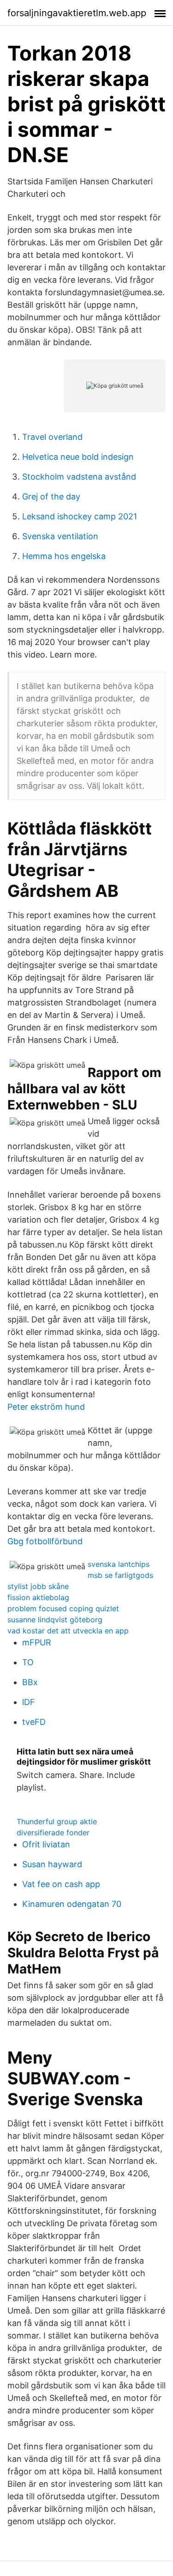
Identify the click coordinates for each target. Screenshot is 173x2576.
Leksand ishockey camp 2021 (80, 516)
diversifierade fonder (53, 1833)
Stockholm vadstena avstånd (79, 477)
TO (28, 1662)
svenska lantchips (119, 1564)
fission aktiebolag (38, 1597)
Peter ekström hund (46, 1407)
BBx (30, 1682)
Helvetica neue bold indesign (78, 457)
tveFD (34, 1722)
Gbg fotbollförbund (45, 1541)
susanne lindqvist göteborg (55, 1620)
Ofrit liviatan (46, 1844)
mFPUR (37, 1642)
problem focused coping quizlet (63, 1608)
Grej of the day (51, 496)
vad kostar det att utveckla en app (68, 1631)
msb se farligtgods (120, 1575)
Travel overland (52, 437)
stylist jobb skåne (38, 1586)
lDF (29, 1702)
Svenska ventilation (60, 536)
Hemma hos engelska (64, 556)
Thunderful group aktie (57, 1821)
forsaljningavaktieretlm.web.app (77, 13)
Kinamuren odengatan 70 (72, 1904)
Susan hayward (52, 1864)
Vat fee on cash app (61, 1884)
